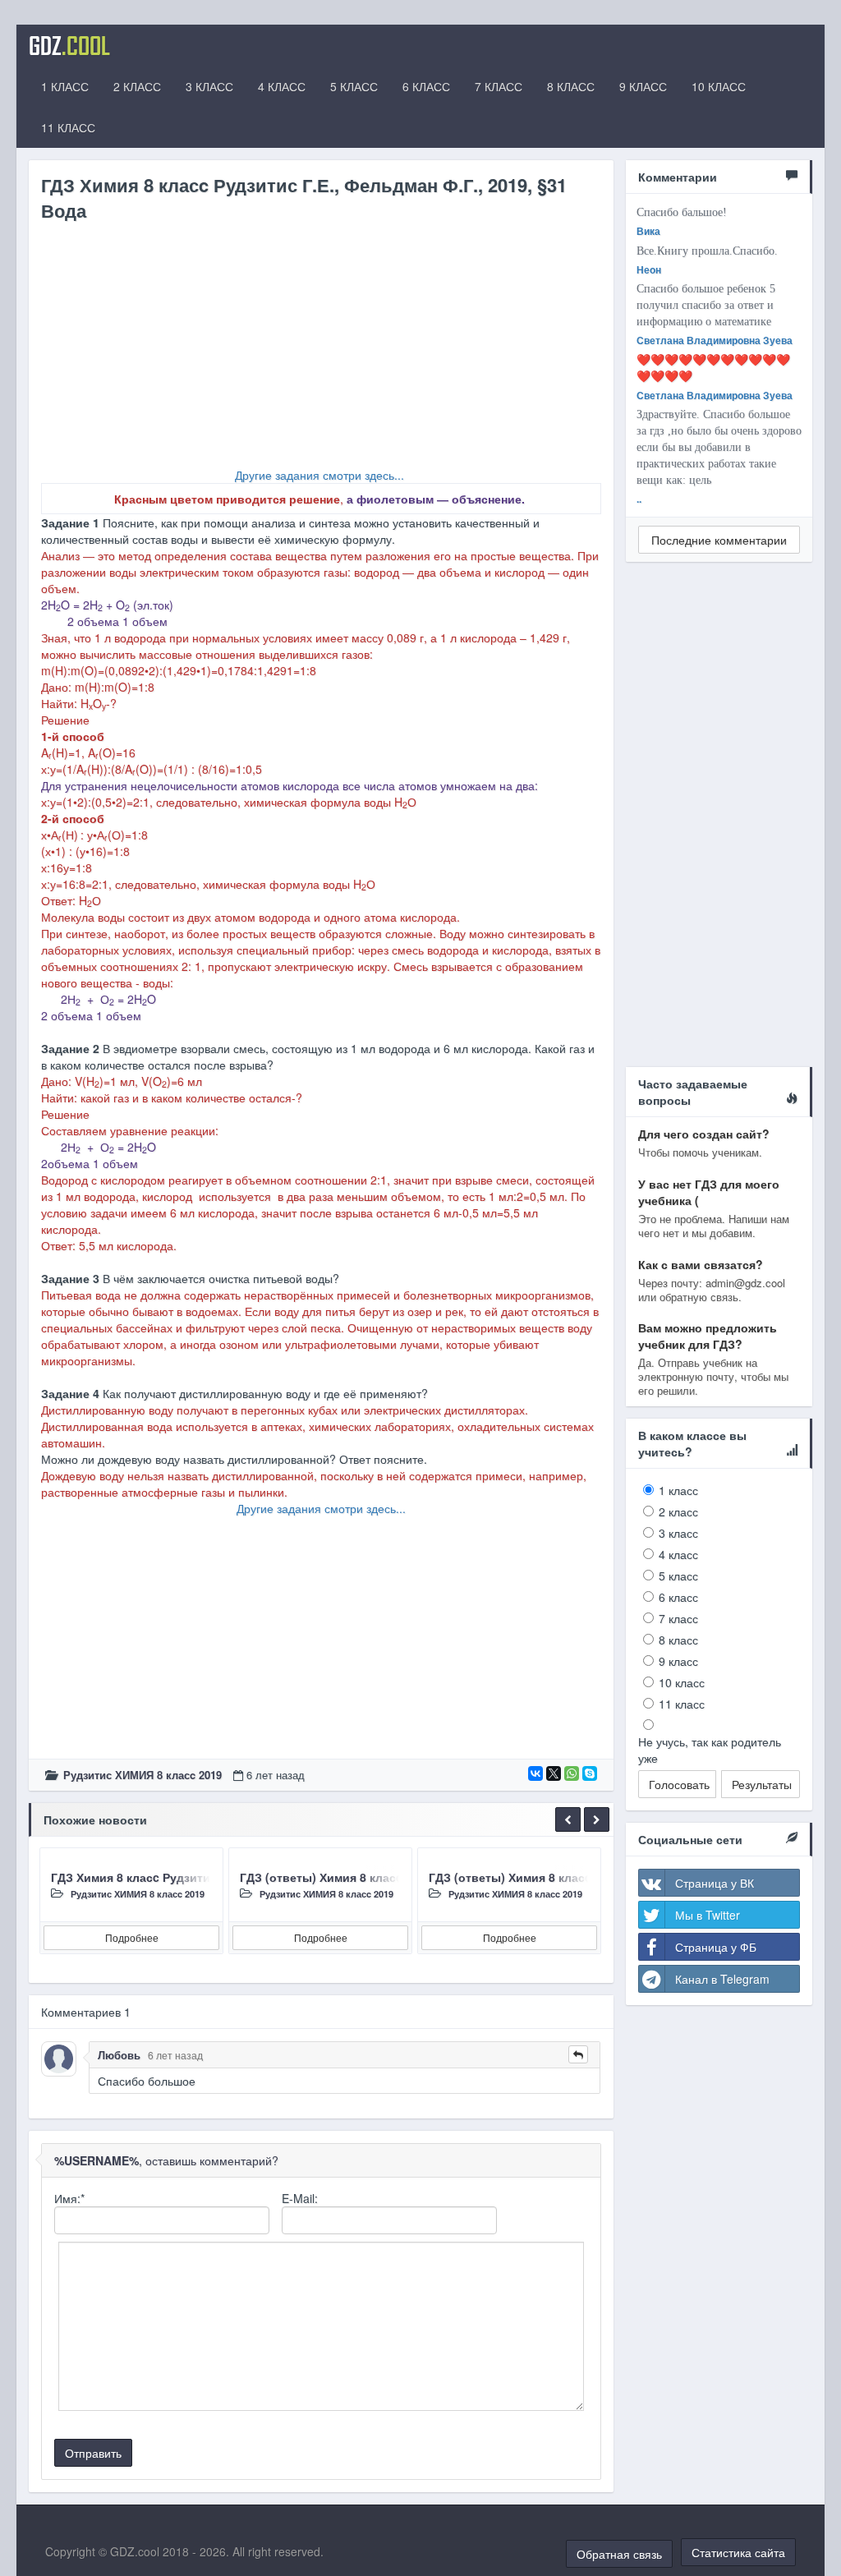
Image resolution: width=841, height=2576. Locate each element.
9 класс (678, 1661)
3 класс (678, 1533)
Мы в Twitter (708, 1915)
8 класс (678, 1640)
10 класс (682, 1682)
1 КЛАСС (65, 86)
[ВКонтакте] (535, 1773)
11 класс (682, 1704)
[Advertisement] (321, 352)
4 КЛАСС (282, 86)
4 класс (678, 1554)
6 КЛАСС (426, 86)
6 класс (678, 1597)
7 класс (678, 1618)
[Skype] (590, 1773)
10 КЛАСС (719, 86)
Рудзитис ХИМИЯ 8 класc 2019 (142, 1775)
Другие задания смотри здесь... (319, 475)
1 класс (678, 1490)
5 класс (678, 1575)
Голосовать (679, 1784)
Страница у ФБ (716, 1947)
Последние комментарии (719, 540)
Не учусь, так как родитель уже (710, 1750)
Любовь (119, 2055)
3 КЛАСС (209, 86)
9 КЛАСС (643, 86)
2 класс (678, 1511)
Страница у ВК (715, 1883)
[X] (554, 1773)
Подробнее (132, 1937)
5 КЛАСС (354, 86)
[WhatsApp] (572, 1773)
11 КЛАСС (68, 127)
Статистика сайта (738, 2552)
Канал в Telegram (722, 1979)
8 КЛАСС (571, 86)
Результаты (762, 1784)
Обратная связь (619, 2554)
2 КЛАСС (137, 86)
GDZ (69, 45)
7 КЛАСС (499, 86)
